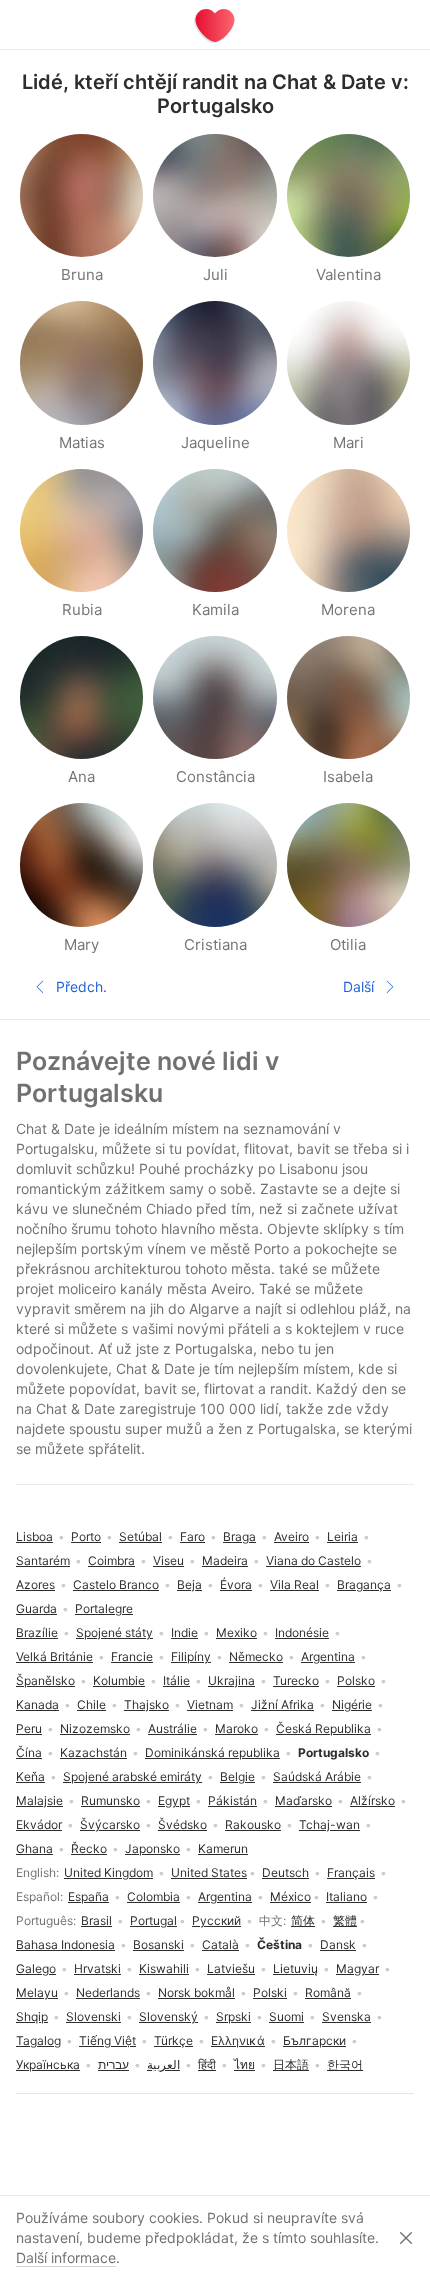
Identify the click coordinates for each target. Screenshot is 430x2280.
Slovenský (168, 2016)
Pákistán (232, 1800)
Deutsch (285, 1872)
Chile (91, 1704)
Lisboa (34, 1536)
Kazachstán (93, 1752)
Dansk (338, 1944)
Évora (236, 1584)
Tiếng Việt (107, 2040)
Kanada (37, 1704)
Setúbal (140, 1536)
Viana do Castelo (313, 1560)
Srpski (233, 2016)
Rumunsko (110, 1800)
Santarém (43, 1560)
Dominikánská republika (212, 1752)
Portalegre (104, 1608)
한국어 (345, 2064)
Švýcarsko (110, 1824)
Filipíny (191, 1656)
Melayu (37, 1992)
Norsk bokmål (196, 1992)
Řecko (89, 1848)
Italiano (346, 1896)
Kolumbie (119, 1680)
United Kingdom (108, 1872)
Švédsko (182, 1824)
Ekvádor (39, 1824)
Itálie (176, 1680)
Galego (36, 1968)
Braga (239, 1536)
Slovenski (93, 2016)
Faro (192, 1536)
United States (209, 1872)
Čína (29, 1752)
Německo (256, 1656)
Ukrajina (231, 1680)
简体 (303, 1920)
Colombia (153, 1896)
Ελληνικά (238, 2040)
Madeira (225, 1560)
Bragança (364, 1584)
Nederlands (108, 1992)
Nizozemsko (95, 1728)
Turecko (296, 1680)
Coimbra (111, 1560)
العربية (163, 2064)
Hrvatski (97, 1968)
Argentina (225, 1896)
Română (328, 1992)
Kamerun (223, 1848)
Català (220, 1944)
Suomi (286, 2016)
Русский (216, 1920)
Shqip (32, 2016)
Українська (48, 2064)
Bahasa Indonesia (65, 1944)
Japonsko (152, 1848)
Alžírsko (372, 1800)
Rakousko (253, 1824)
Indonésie (302, 1632)
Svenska (346, 2016)
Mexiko (236, 1632)
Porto (86, 1536)
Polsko (356, 1680)
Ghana (34, 1848)
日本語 (291, 2064)
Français (351, 1872)
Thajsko (146, 1704)
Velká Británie (54, 1656)
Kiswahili (164, 1968)
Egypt (174, 1800)
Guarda (36, 1608)
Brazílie (37, 1632)
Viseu (168, 1560)
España (88, 1896)
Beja (189, 1584)
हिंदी (207, 2064)
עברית (113, 2064)
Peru (29, 1728)
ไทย (244, 2064)
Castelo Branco (116, 1584)
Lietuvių (295, 1968)
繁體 (345, 1920)
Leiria (342, 1536)
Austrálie (172, 1728)
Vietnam (210, 1704)
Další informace (66, 2257)
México (290, 1896)
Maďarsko (303, 1800)
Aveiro (291, 1536)
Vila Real (294, 1584)
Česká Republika (323, 1728)
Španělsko (45, 1680)
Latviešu (231, 1968)
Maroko (236, 1728)
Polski (270, 1992)
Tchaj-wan (329, 1824)
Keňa (30, 1776)
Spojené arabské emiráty (132, 1776)
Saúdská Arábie (317, 1776)
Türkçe (173, 2040)
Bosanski (158, 1944)
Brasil (96, 1920)
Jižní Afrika (282, 1704)
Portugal (153, 1920)
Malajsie (39, 1800)
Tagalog (38, 2040)
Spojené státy (114, 1632)
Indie (184, 1632)
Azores (35, 1584)
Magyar (357, 1968)
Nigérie (352, 1704)
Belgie (237, 1776)
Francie (132, 1656)
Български (314, 2040)
